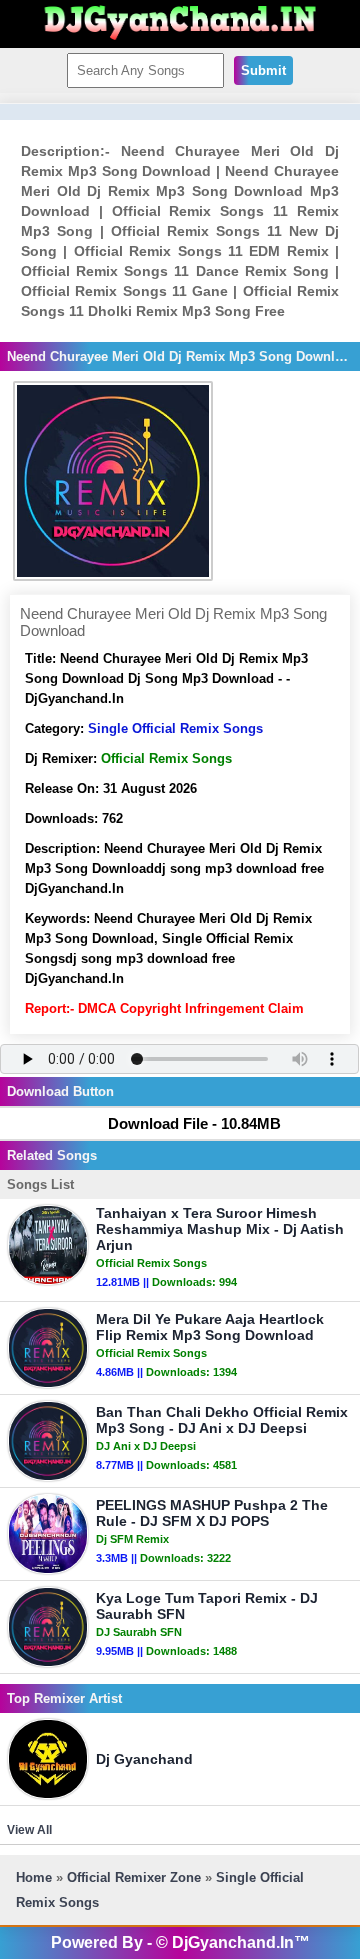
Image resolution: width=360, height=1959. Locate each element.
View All (29, 1830)
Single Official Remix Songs (175, 728)
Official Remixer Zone (134, 1877)
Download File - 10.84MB (194, 1123)
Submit (263, 70)
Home (34, 1877)
